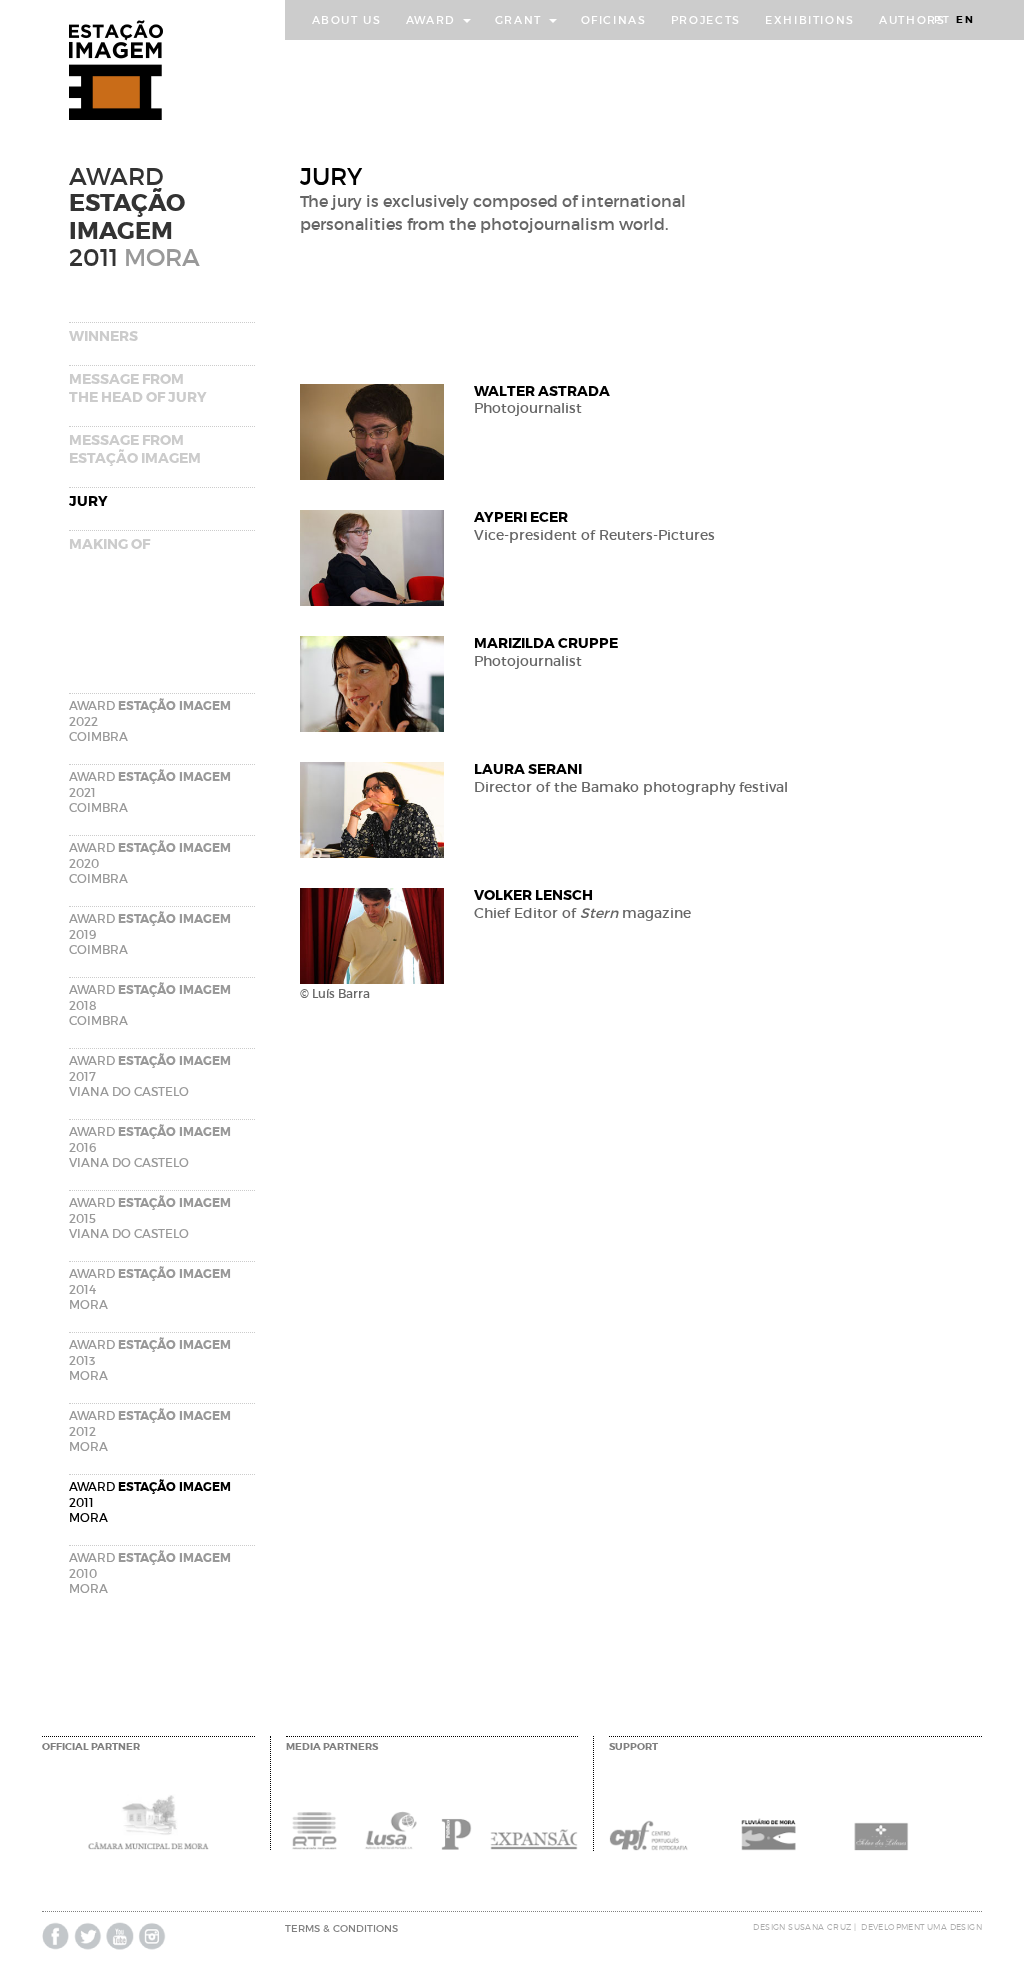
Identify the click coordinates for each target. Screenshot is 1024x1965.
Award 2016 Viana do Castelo (150, 1147)
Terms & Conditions (341, 1928)
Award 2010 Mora (150, 1573)
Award (433, 20)
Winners (103, 336)
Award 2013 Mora (150, 1360)
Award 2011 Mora (150, 1502)
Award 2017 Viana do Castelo (150, 1076)
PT (942, 19)
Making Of (109, 544)
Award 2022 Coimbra (150, 721)
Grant (521, 20)
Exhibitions (810, 20)
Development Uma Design (921, 1927)
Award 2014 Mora (150, 1289)
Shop (331, 60)
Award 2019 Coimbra (150, 934)
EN (965, 19)
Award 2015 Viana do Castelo (150, 1218)
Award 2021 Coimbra (150, 792)
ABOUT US (347, 20)
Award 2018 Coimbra (150, 1005)
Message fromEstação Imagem (135, 449)
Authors (912, 20)
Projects (706, 20)
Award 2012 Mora (150, 1431)
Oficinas (614, 20)
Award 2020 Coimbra (150, 863)
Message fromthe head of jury (138, 388)
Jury (88, 501)
